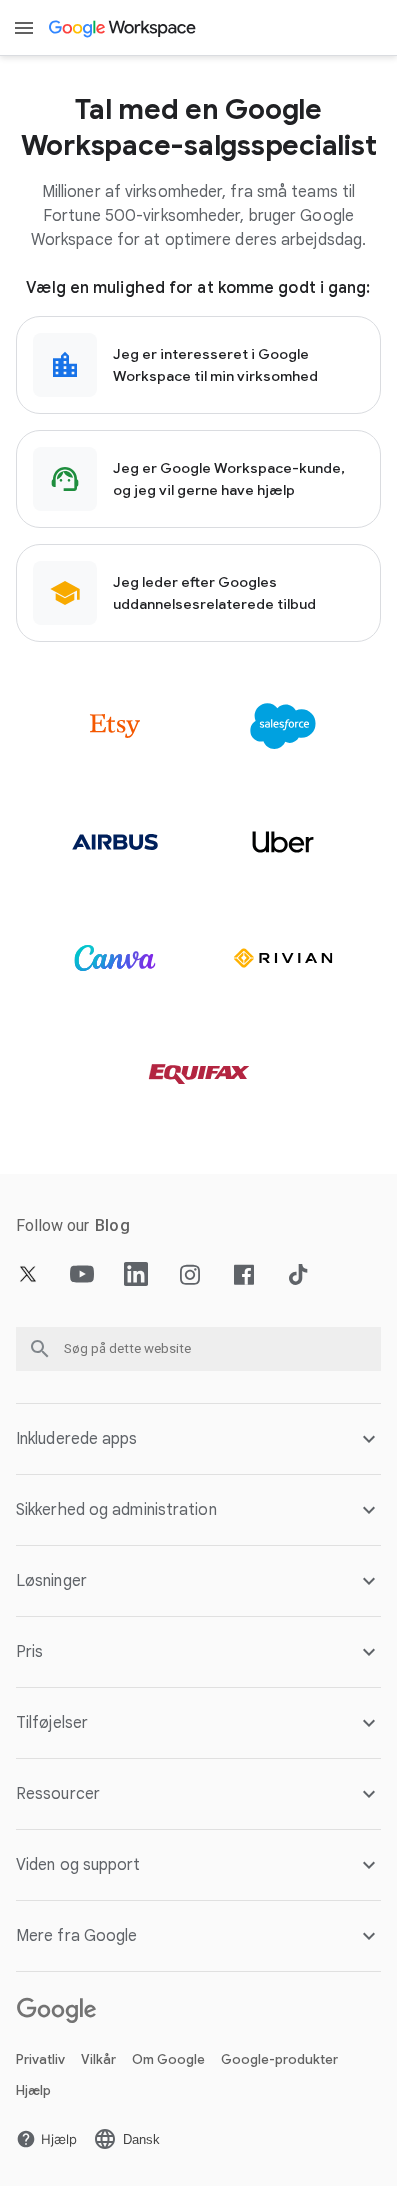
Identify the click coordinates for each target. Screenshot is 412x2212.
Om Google (168, 2059)
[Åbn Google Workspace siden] (123, 28)
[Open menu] (24, 28)
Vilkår (98, 2059)
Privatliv (40, 2059)
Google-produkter (279, 2059)
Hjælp (33, 2090)
